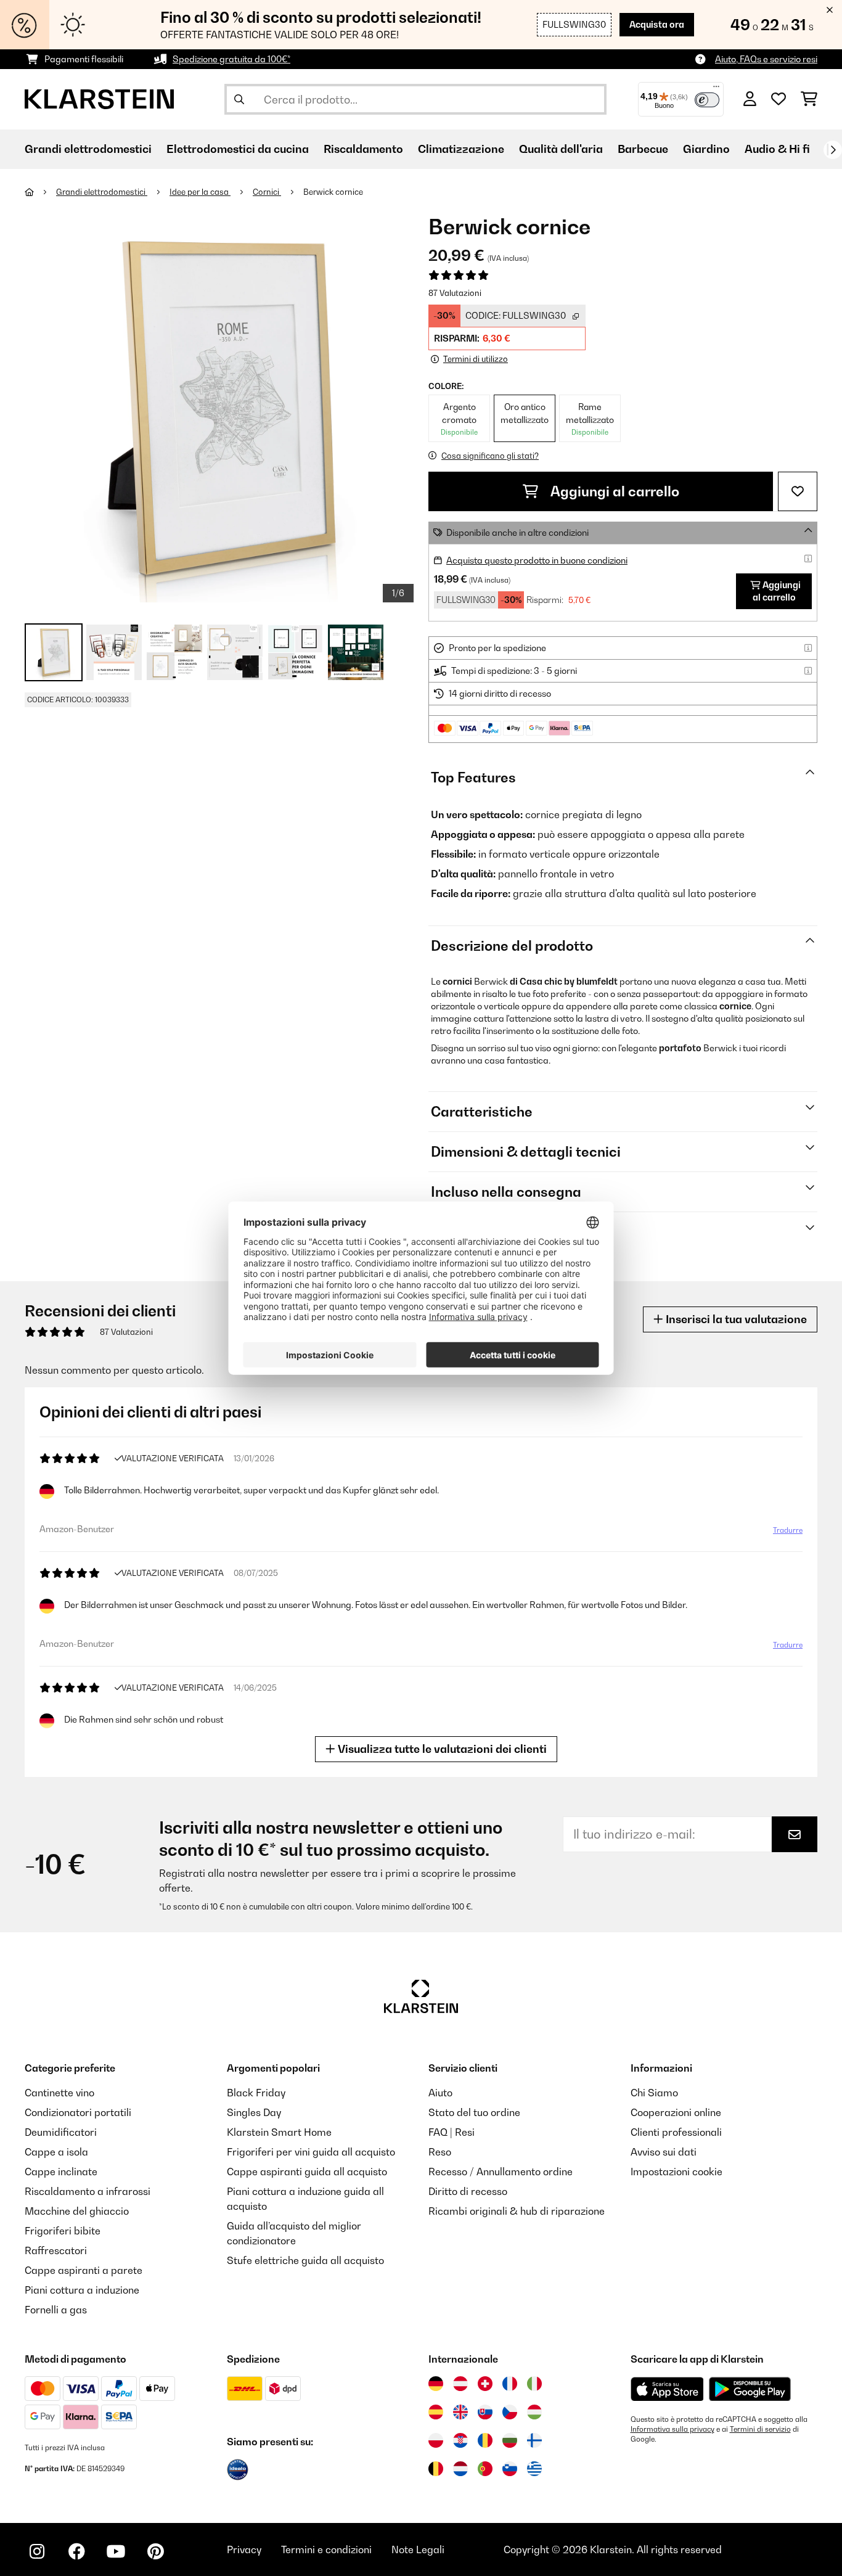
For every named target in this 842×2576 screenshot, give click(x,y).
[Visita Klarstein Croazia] (460, 2440)
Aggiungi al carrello (614, 491)
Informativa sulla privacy (672, 2429)
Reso (440, 2152)
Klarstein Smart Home (279, 2132)
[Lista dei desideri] (779, 99)
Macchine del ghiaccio (77, 2211)
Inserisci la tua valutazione (735, 1319)
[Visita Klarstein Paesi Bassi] (460, 2469)
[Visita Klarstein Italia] (534, 2384)
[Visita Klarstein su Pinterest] (155, 2551)
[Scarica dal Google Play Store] (750, 2389)
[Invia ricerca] (239, 99)
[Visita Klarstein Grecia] (534, 2469)
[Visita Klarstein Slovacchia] (485, 2412)
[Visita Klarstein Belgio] (436, 2469)
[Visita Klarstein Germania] (436, 2384)
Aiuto (440, 2093)
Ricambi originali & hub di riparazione (517, 2211)
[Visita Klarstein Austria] (460, 2384)
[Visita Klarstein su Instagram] (37, 2551)
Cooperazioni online (676, 2112)
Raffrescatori (56, 2250)
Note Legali (418, 2549)
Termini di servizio (760, 2429)
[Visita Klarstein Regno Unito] (460, 2412)
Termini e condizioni (326, 2549)
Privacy (244, 2549)
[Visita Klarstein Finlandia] (534, 2440)
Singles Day (254, 2112)
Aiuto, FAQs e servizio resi (766, 59)
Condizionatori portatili (78, 2112)
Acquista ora (657, 24)
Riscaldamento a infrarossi (88, 2191)
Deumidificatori (61, 2132)
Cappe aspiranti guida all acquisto (307, 2172)
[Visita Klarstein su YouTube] (116, 2551)
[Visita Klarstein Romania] (485, 2440)
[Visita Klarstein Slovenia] (510, 2469)
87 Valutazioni (455, 293)
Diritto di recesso (468, 2191)
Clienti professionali (676, 2132)
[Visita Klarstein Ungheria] (534, 2412)
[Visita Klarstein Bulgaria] (510, 2440)
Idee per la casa (200, 192)
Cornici (267, 192)
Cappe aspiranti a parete (84, 2270)
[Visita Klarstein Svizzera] (485, 2384)
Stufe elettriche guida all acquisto (305, 2260)
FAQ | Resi (452, 2132)
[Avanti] (833, 150)
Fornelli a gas (56, 2310)
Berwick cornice (333, 192)
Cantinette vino (59, 2093)
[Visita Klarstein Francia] (510, 2384)
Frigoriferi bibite (63, 2231)
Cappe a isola (56, 2152)
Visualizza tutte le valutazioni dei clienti (441, 1749)
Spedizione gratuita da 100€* (231, 59)
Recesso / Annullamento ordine (501, 2172)
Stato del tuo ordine (474, 2112)
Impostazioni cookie (676, 2172)
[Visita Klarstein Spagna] (436, 2412)
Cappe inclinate (61, 2172)
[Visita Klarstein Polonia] (436, 2440)
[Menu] (716, 89)
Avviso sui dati (664, 2152)
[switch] (707, 100)
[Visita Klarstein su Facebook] (76, 2551)
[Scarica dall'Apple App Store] (667, 2389)
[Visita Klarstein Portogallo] (485, 2469)
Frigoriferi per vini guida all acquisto (311, 2152)
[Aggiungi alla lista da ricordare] (798, 491)
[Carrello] (809, 99)
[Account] (750, 99)
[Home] (40, 192)
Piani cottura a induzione (82, 2290)
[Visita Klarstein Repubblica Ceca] (510, 2412)
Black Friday (256, 2093)
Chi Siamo (654, 2093)
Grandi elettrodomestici (102, 192)
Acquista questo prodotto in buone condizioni (537, 560)
